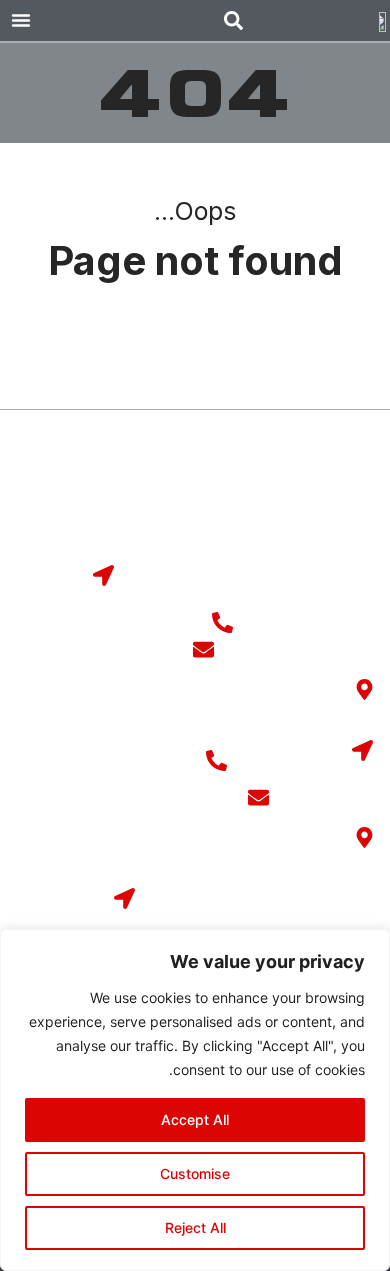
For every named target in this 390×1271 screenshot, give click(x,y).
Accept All (195, 1119)
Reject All (195, 1227)
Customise (195, 1173)
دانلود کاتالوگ (327, 526)
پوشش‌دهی (148, 487)
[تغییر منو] (21, 20)
